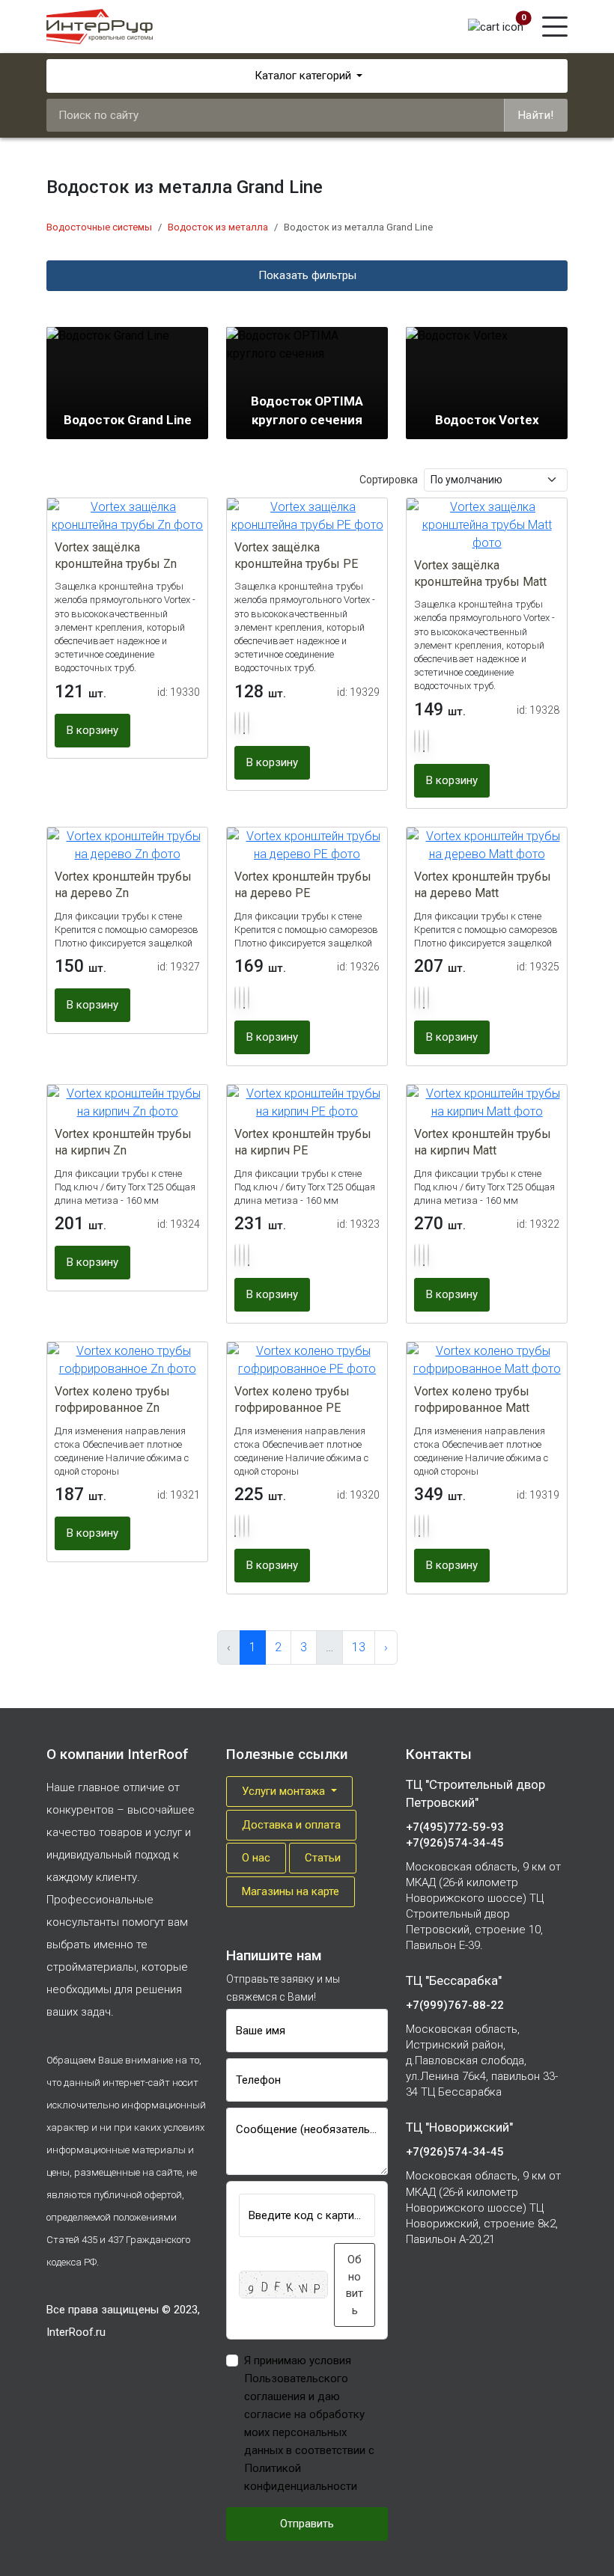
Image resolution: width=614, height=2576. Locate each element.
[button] (235, 723)
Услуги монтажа (285, 1791)
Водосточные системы (99, 227)
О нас (256, 1858)
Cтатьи (323, 1858)
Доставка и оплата (291, 1825)
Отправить (307, 2524)
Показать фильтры (307, 275)
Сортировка (389, 480)
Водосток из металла (218, 227)
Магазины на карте (291, 1891)
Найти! (536, 115)
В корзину (92, 730)
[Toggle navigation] (555, 27)
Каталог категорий (303, 76)
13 (359, 1647)
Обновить (355, 2285)
